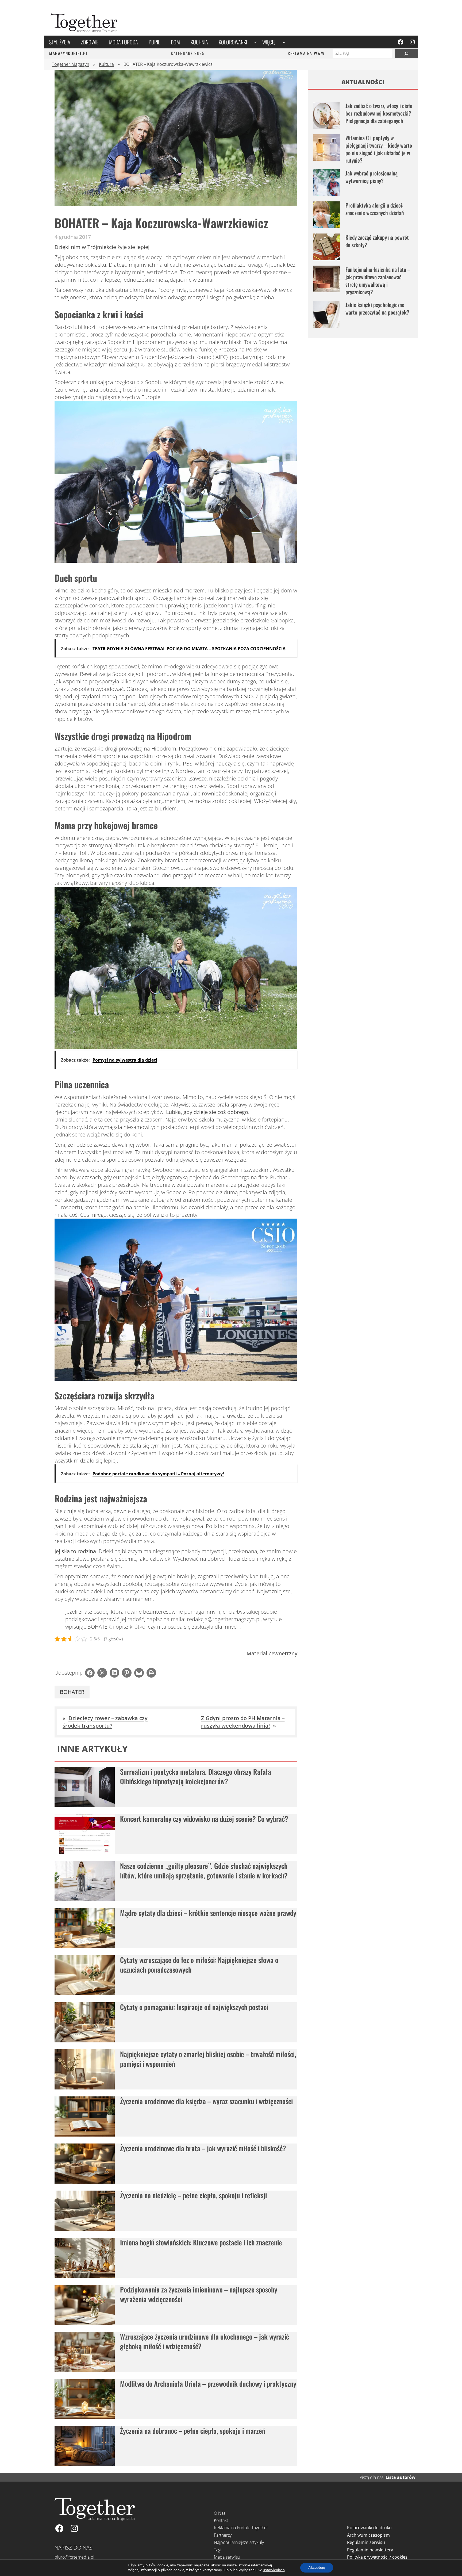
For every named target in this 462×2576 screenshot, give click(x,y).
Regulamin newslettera (370, 2550)
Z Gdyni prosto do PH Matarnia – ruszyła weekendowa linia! (243, 1722)
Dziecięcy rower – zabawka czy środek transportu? (105, 1722)
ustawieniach (274, 2570)
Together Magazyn (71, 64)
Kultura (106, 64)
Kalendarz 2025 (188, 53)
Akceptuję (317, 2568)
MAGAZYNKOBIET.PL (69, 53)
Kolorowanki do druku (369, 2528)
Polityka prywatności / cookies (377, 2557)
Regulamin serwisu (366, 2542)
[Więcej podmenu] (284, 42)
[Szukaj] (406, 53)
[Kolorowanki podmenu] (255, 42)
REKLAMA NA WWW (306, 53)
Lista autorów (401, 2477)
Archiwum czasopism (368, 2535)
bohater (72, 1692)
